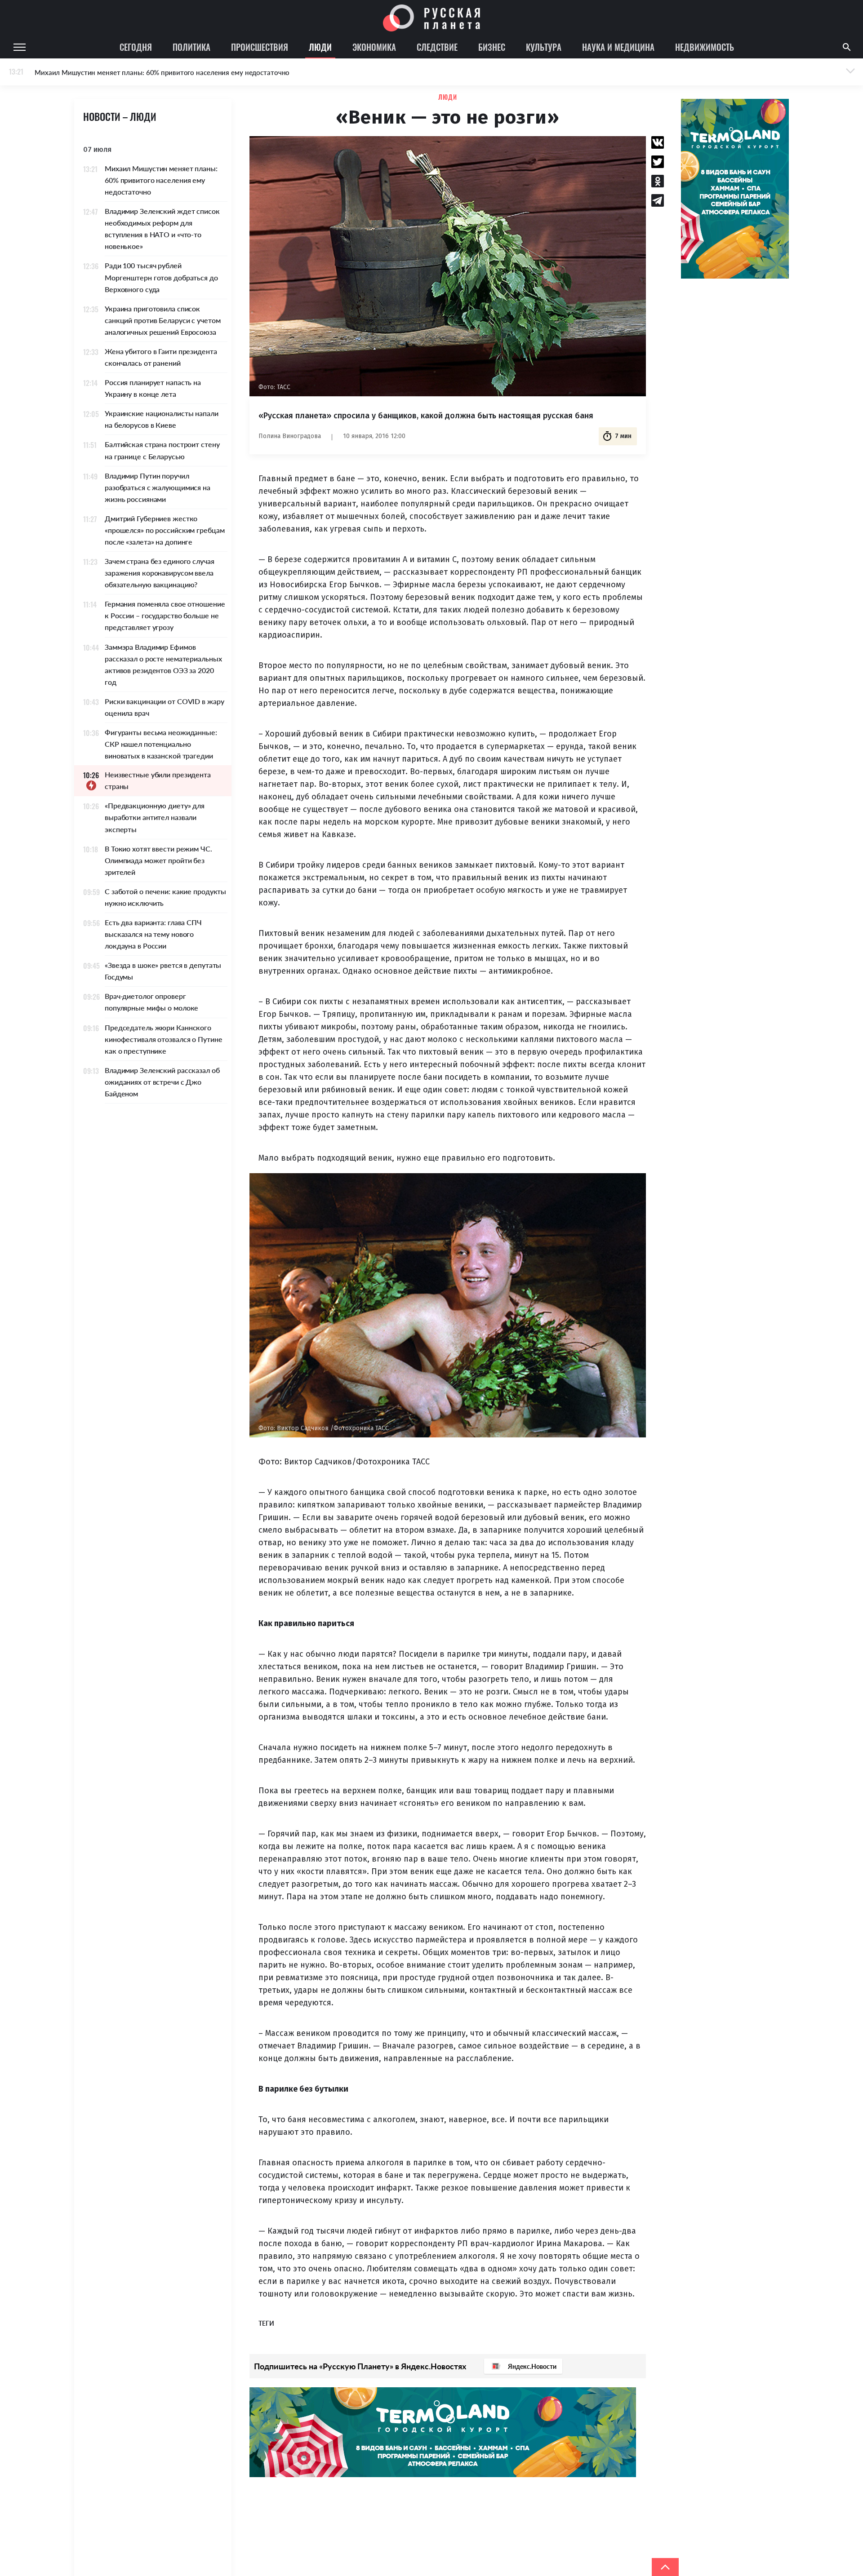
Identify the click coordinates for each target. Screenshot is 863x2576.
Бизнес (492, 47)
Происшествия (260, 47)
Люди (320, 47)
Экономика (374, 47)
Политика (191, 47)
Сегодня (136, 47)
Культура (544, 47)
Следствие (437, 47)
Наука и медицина (618, 47)
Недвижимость (705, 47)
